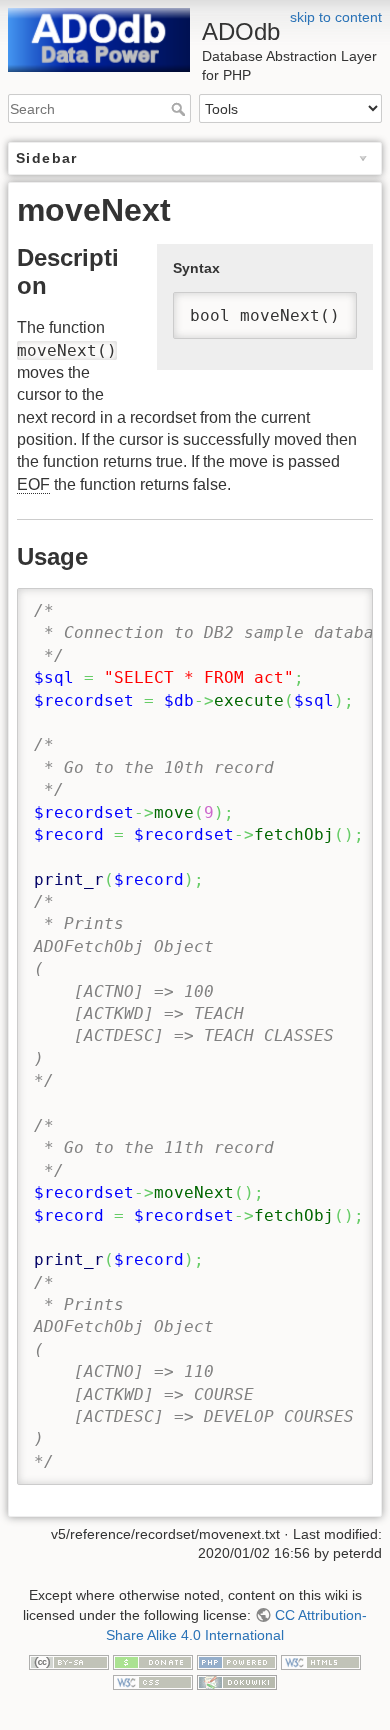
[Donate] (153, 1661)
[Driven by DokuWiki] (237, 1681)
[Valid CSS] (153, 1681)
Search (180, 109)
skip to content (336, 17)
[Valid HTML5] (321, 1661)
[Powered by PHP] (237, 1661)
